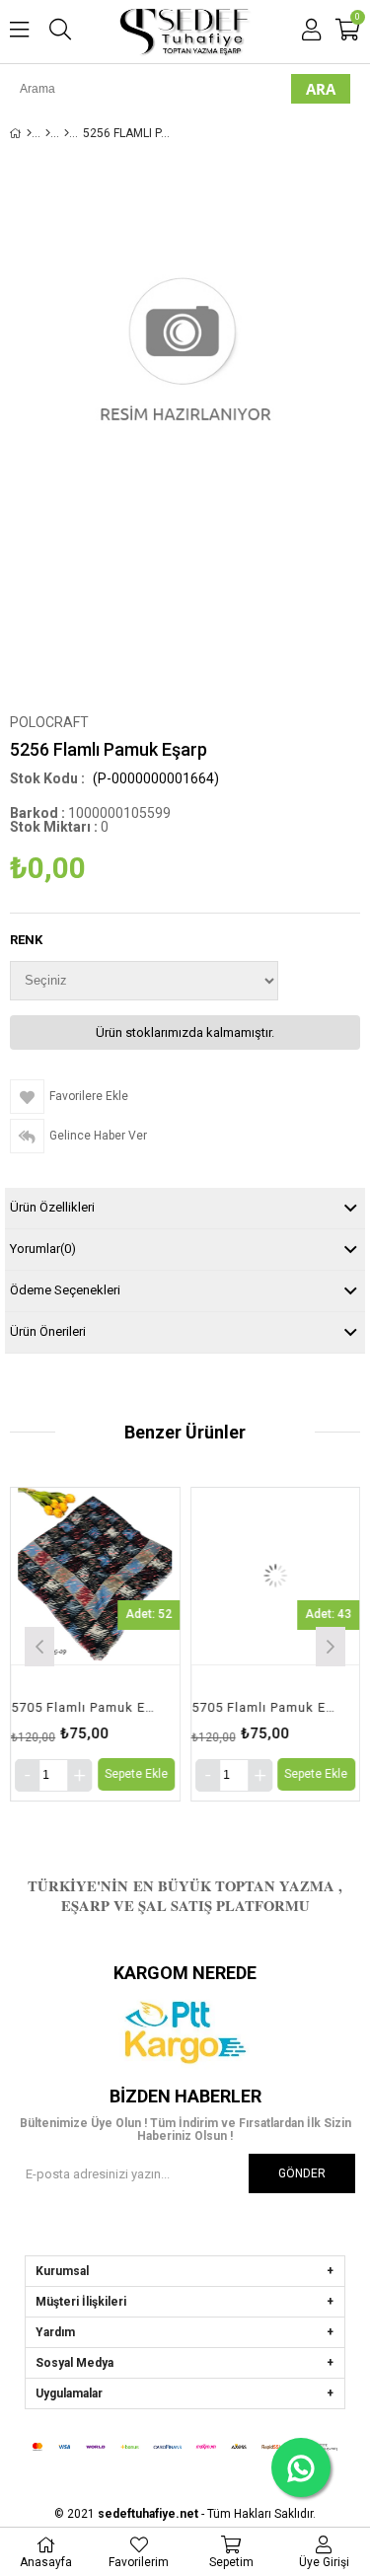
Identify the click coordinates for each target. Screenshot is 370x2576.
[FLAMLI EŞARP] (48, 133)
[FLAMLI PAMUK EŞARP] (67, 133)
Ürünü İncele (128, 1644)
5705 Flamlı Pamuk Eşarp (83, 1707)
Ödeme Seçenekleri (65, 1290)
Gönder (302, 2173)
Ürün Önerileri (48, 1331)
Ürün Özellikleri (52, 1207)
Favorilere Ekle (95, 1644)
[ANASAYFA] (29, 133)
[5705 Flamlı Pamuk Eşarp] (95, 1576)
